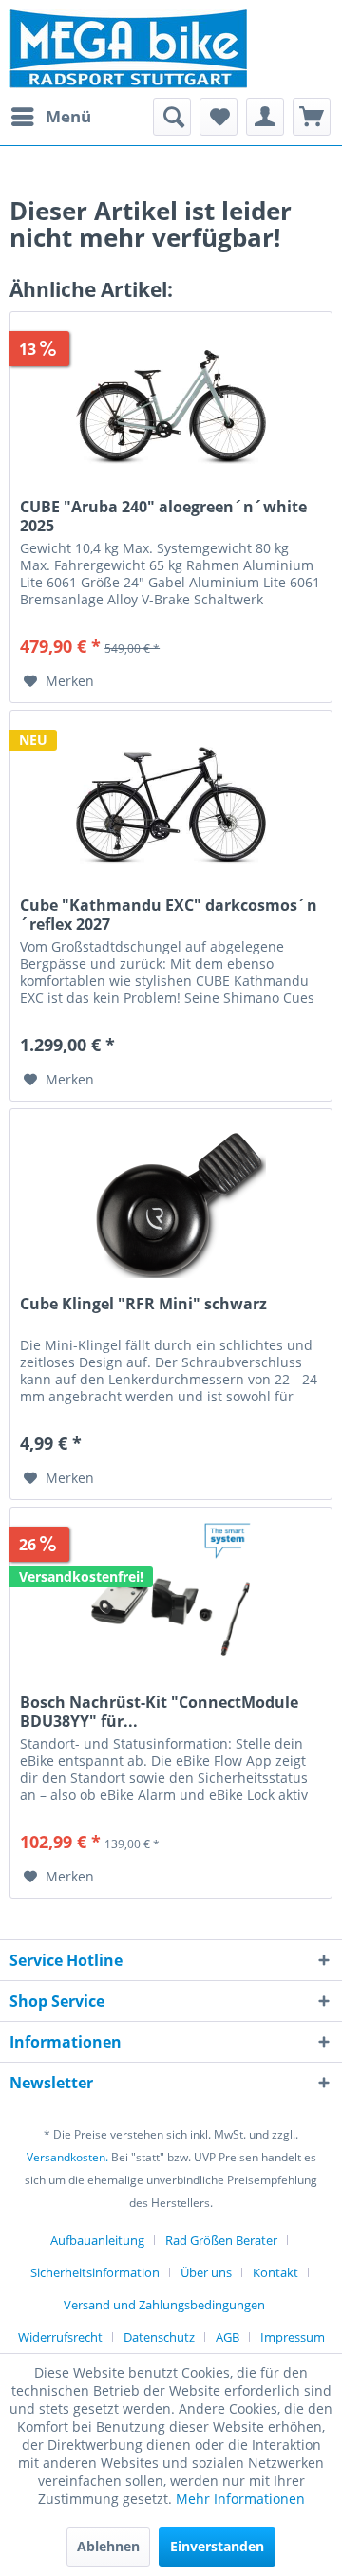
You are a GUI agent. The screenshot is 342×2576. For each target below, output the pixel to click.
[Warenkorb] (312, 117)
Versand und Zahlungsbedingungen (164, 2305)
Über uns (206, 2272)
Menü (68, 116)
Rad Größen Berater (221, 2240)
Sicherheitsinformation (95, 2272)
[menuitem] (50, 117)
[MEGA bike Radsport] (171, 49)
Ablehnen (108, 2546)
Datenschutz (159, 2337)
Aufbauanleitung (97, 2240)
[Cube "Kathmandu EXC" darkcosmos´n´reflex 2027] (171, 806)
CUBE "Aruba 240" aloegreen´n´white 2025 (163, 516)
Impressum (293, 2337)
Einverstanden (217, 2546)
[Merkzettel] (218, 117)
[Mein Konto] (265, 117)
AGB (228, 2337)
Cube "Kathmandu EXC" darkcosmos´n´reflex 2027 (169, 915)
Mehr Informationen (240, 2499)
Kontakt (275, 2272)
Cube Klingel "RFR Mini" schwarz (143, 1304)
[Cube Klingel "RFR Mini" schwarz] (171, 1204)
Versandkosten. (67, 2157)
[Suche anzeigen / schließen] (172, 117)
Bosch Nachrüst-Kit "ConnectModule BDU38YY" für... (159, 1712)
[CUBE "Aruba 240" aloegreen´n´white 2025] (171, 407)
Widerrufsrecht (60, 2337)
